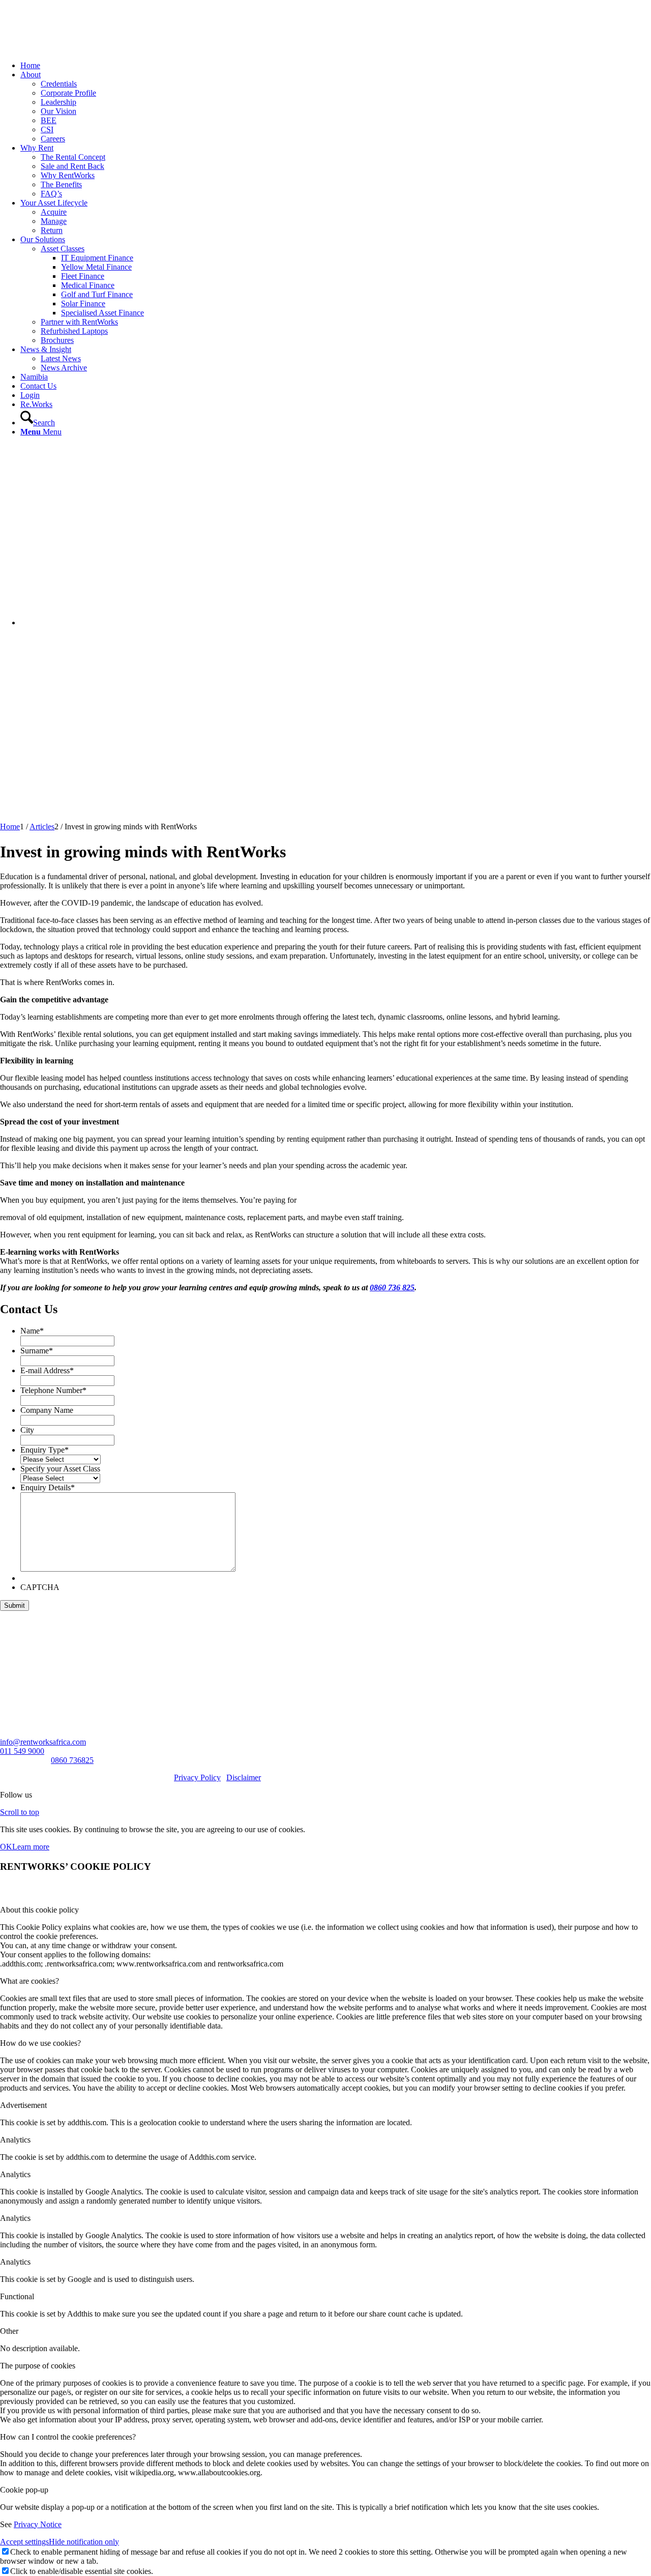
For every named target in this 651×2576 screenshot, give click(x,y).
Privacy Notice (38, 2524)
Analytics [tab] (15, 2140)
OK (6, 1847)
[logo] (76, 48)
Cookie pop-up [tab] (24, 2490)
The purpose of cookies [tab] (38, 2366)
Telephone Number (53, 1390)
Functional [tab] (17, 2296)
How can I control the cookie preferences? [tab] (68, 2437)
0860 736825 (72, 1760)
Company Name (47, 1410)
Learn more (31, 1847)
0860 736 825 (392, 1287)
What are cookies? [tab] (29, 1981)
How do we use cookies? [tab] (40, 2043)
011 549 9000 (22, 1751)
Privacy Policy (197, 1777)
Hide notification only (84, 2542)
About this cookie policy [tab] (39, 1910)
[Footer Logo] (23, 1652)
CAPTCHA (40, 1587)
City (27, 1430)
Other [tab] (9, 2331)
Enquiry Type (45, 1450)
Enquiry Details (48, 1487)
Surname (37, 1351)
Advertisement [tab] (23, 2105)
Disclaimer (244, 1777)
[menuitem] (336, 66)
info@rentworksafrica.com (43, 1742)
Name (32, 1331)
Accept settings (24, 2542)
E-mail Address (47, 1370)
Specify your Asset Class (60, 1469)
